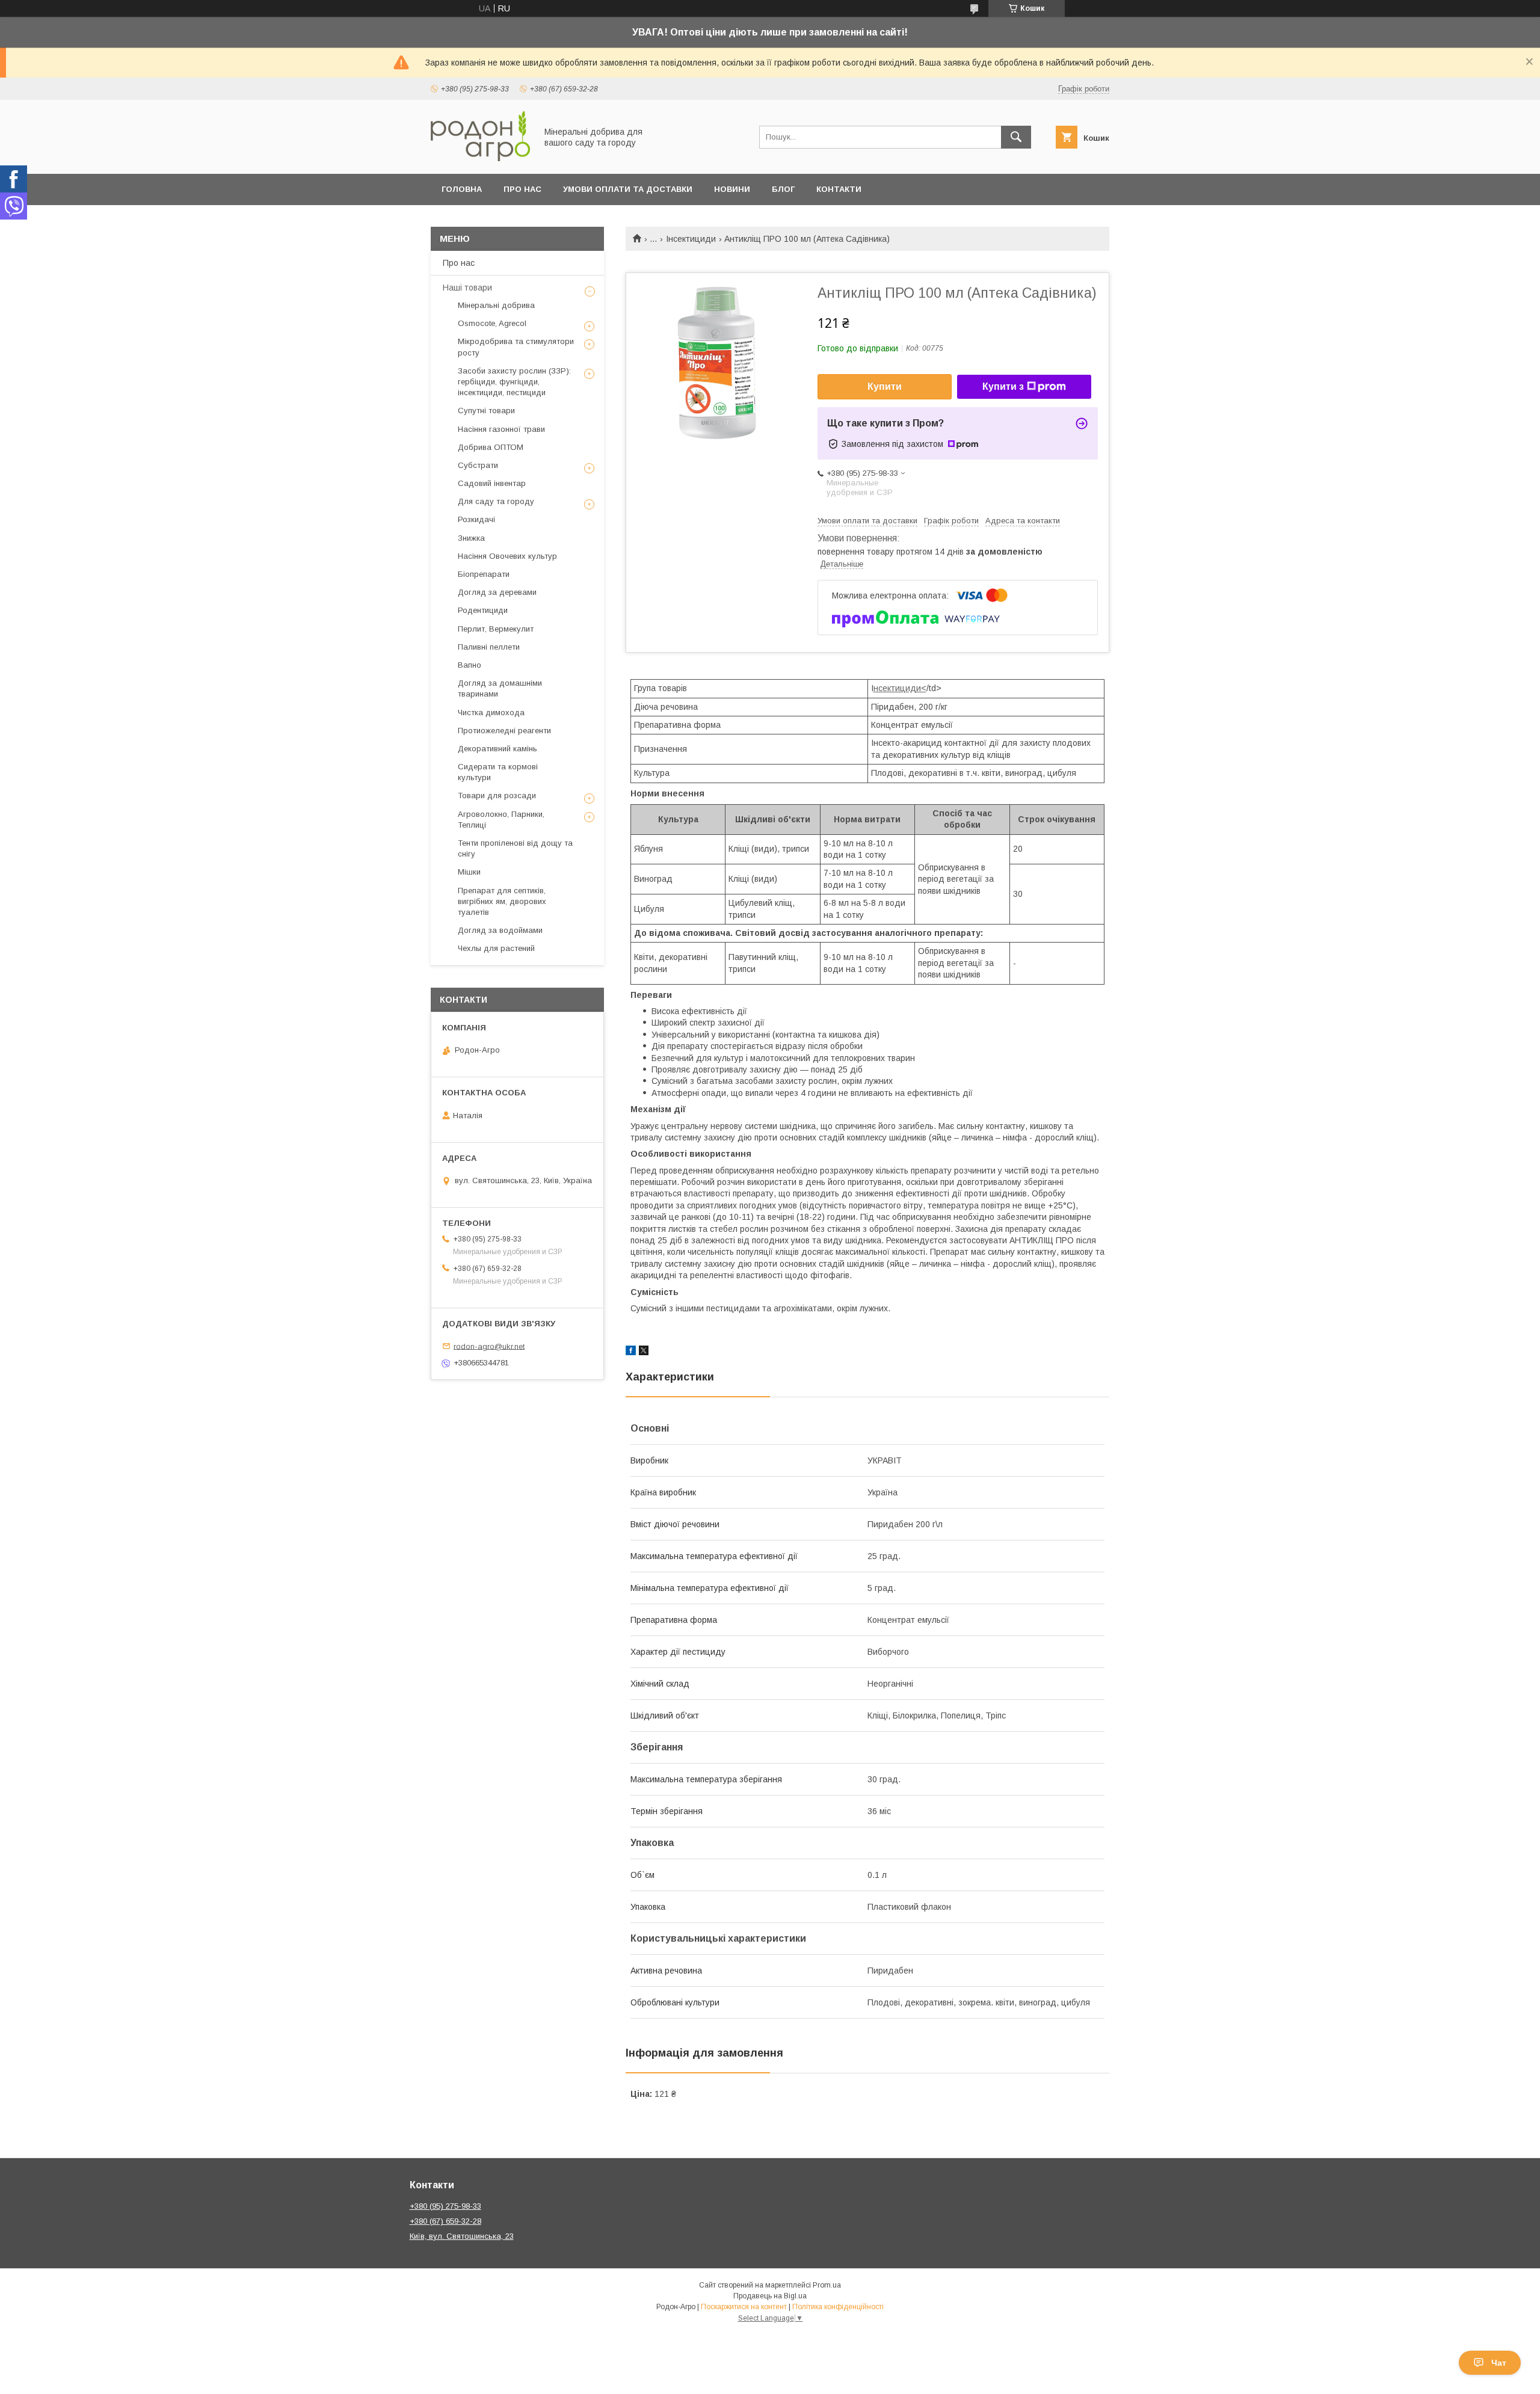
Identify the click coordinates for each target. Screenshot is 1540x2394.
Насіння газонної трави (501, 429)
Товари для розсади (497, 795)
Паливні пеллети (489, 647)
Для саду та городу (496, 501)
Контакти (839, 189)
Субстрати (478, 465)
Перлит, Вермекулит (496, 629)
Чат (1499, 2363)
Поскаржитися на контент (744, 2307)
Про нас (522, 189)
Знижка (471, 538)
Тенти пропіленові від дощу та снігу (515, 848)
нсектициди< (900, 688)
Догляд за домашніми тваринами (500, 688)
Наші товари (467, 288)
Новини (732, 189)
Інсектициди (691, 239)
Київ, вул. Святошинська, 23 (462, 2236)
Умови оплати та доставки (628, 189)
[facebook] (631, 1352)
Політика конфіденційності (838, 2307)
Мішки (469, 872)
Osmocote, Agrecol (492, 323)
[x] (644, 1352)
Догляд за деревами (497, 592)
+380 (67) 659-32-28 (445, 2221)
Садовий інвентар (492, 483)
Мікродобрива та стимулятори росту (516, 347)
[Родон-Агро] (480, 158)
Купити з (1003, 386)
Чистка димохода (491, 712)
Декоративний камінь (497, 749)
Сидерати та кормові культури (498, 772)
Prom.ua (827, 2285)
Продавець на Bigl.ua (770, 2296)
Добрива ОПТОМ (491, 447)
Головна (462, 189)
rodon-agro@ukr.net (489, 1346)
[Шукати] (1016, 137)
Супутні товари (486, 411)
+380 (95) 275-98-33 (445, 2206)
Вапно (470, 665)
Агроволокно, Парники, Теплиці (501, 820)
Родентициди (483, 610)
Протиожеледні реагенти (504, 731)
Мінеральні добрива (496, 305)
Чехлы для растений (496, 948)
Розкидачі (476, 519)
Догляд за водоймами (500, 930)
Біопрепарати (484, 574)
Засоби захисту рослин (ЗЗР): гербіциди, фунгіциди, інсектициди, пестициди (514, 382)
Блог (783, 189)
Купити (885, 386)
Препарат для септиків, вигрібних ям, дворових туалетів (502, 901)
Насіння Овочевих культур (507, 556)
